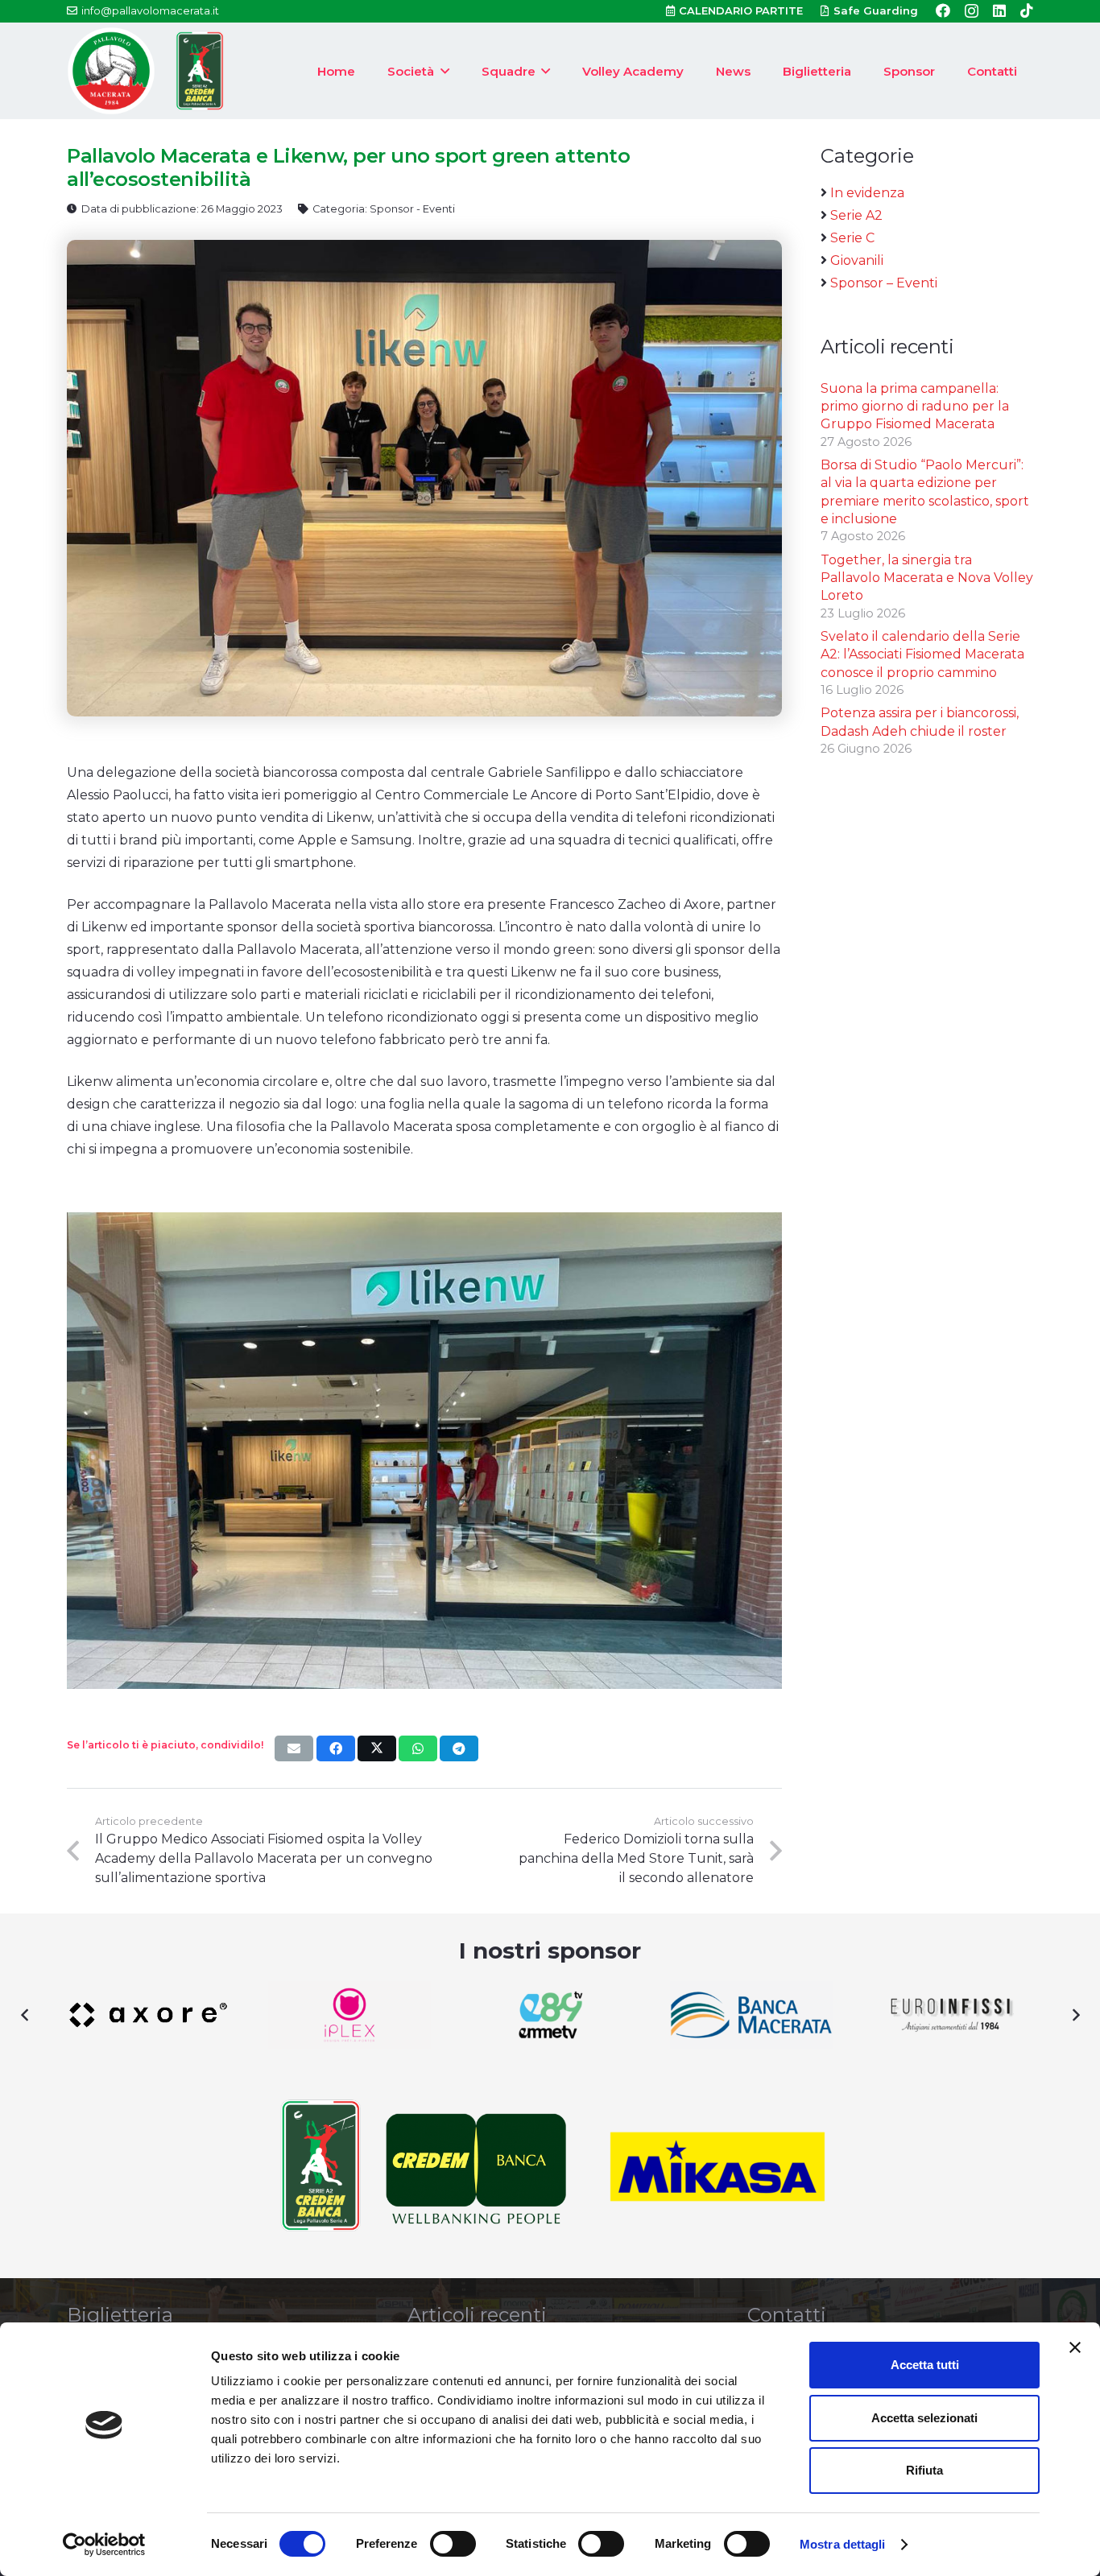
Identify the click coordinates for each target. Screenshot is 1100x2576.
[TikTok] (1027, 10)
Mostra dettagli (843, 2544)
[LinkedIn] (999, 10)
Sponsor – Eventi (884, 283)
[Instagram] (972, 11)
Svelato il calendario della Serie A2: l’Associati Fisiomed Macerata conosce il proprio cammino (922, 654)
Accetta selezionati (924, 2418)
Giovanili (857, 260)
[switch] (453, 2544)
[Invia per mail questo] (294, 1748)
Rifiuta (924, 2470)
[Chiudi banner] (1075, 2347)
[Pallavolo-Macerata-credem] (200, 71)
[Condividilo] (336, 1748)
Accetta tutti (925, 2365)
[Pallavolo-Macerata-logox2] (111, 71)
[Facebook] (943, 10)
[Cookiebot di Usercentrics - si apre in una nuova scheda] (104, 2545)
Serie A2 (856, 215)
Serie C (852, 238)
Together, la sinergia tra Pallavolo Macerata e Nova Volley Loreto (927, 578)
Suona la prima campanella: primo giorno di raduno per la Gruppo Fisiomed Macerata (915, 407)
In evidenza (867, 193)
